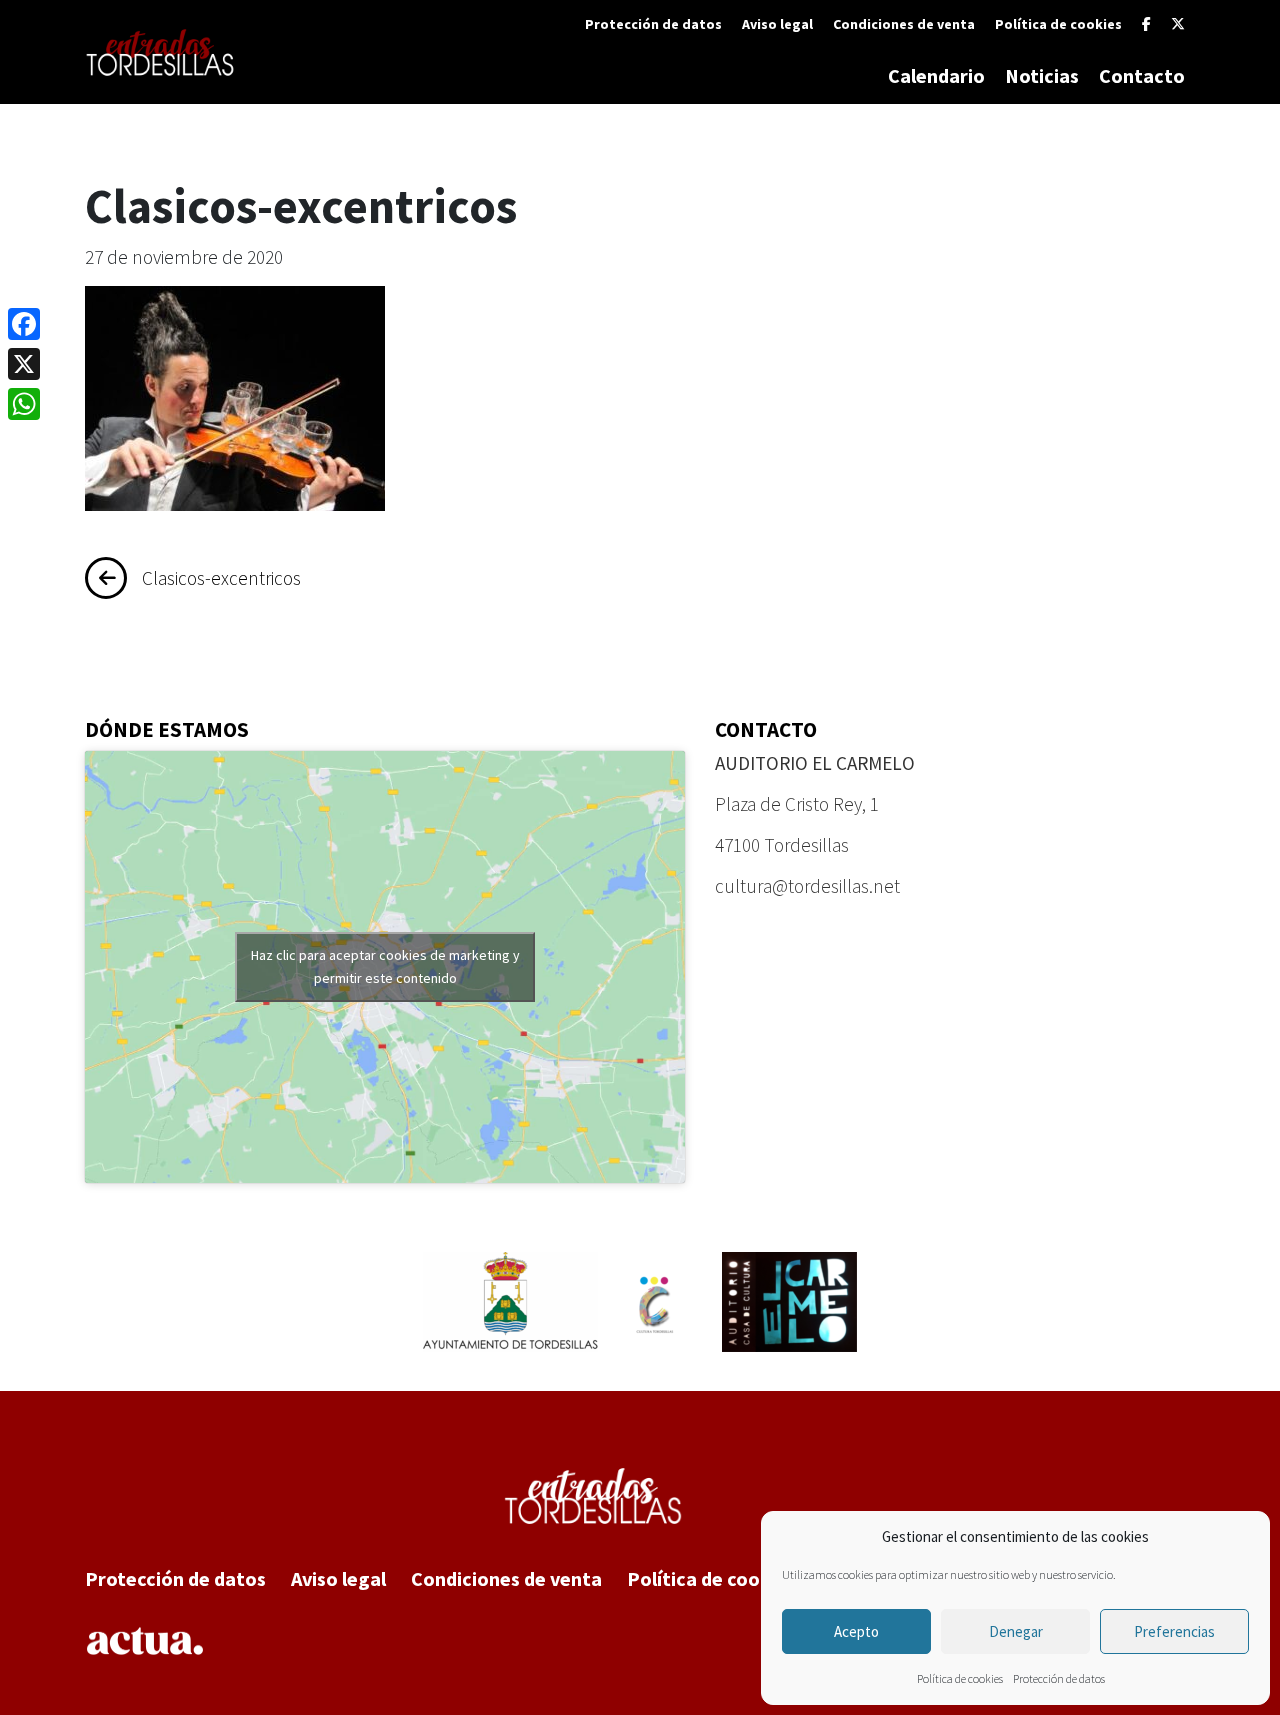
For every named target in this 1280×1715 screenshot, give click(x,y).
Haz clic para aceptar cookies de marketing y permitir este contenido (385, 966)
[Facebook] (1146, 24)
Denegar (1016, 1631)
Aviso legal (777, 24)
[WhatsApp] (24, 404)
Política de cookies (960, 1678)
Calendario (936, 75)
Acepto (856, 1631)
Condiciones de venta (904, 24)
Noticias (1042, 75)
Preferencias (1174, 1631)
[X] (1178, 24)
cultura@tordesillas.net (807, 886)
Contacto (1142, 75)
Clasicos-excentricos (221, 578)
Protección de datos (1059, 1678)
